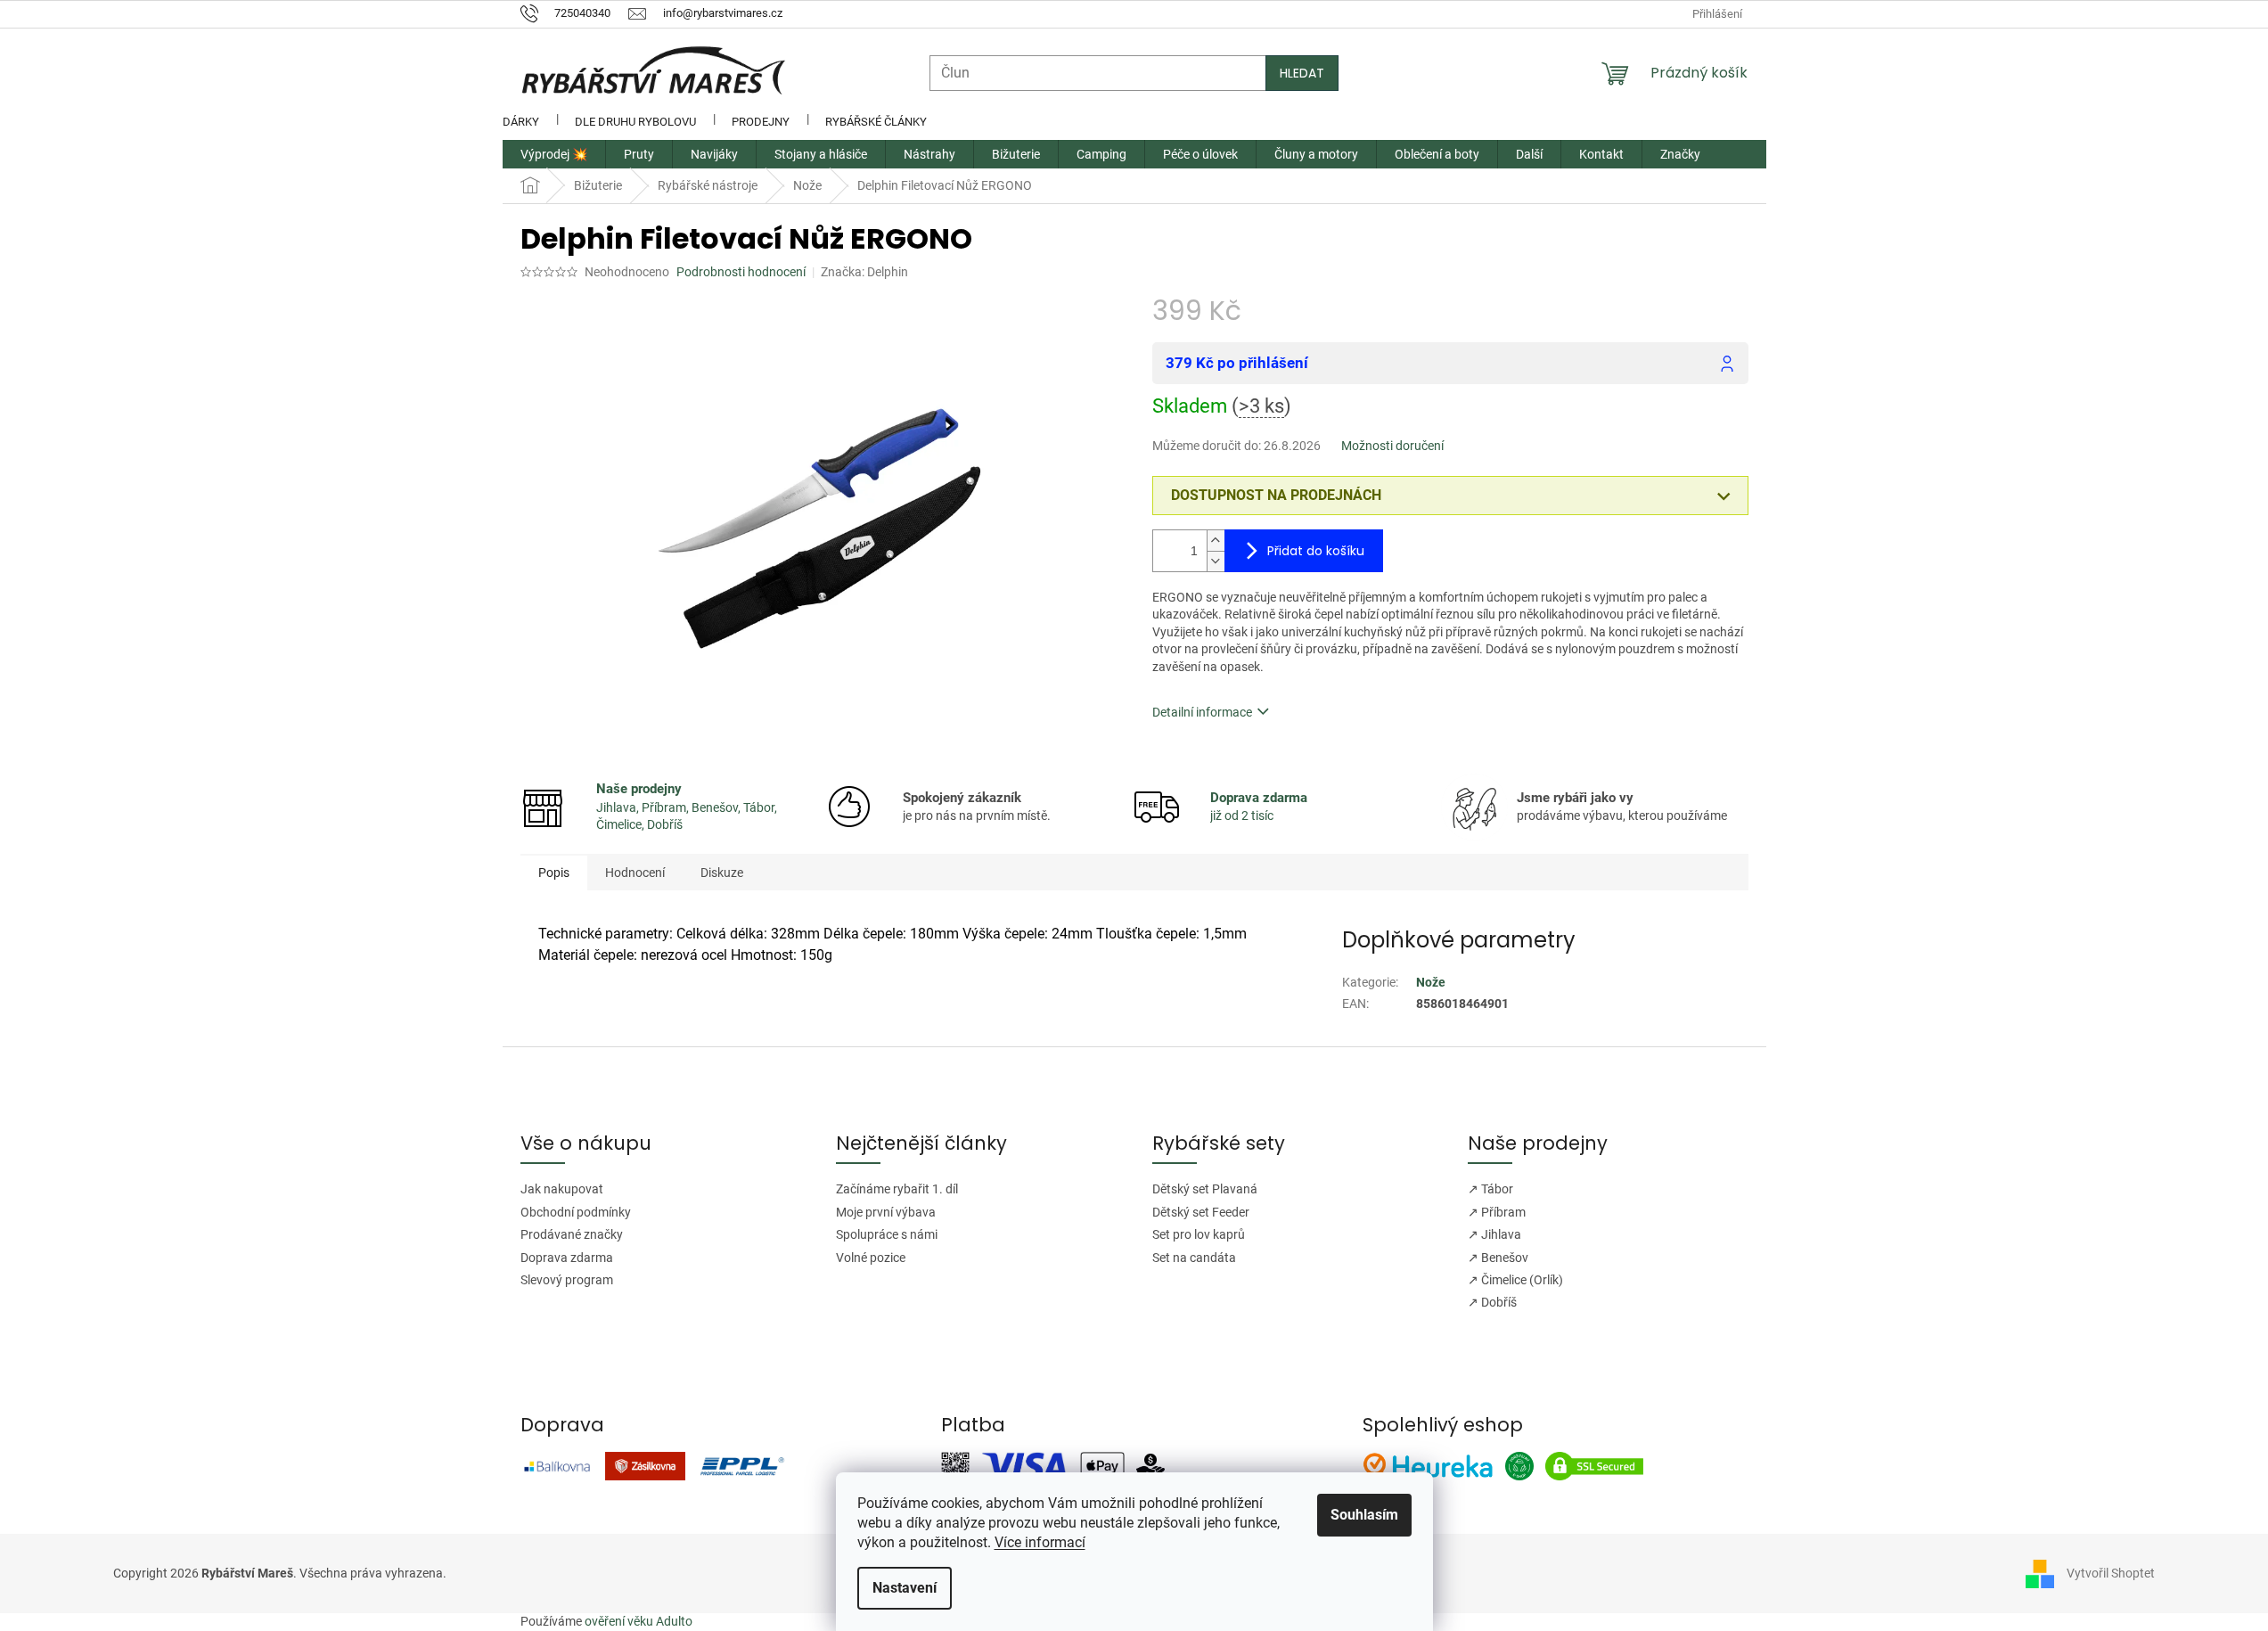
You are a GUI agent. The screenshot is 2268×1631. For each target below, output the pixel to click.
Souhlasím (1364, 1515)
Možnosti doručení (1392, 446)
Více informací (1040, 1542)
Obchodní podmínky (576, 1212)
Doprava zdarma (567, 1258)
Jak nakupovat (562, 1189)
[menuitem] (554, 154)
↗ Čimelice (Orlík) (1515, 1280)
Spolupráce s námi (887, 1234)
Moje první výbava (886, 1212)
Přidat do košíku (1316, 551)
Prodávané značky (572, 1234)
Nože (1431, 982)
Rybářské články (876, 122)
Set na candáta (1194, 1258)
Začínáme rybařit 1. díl (897, 1189)
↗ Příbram (1497, 1212)
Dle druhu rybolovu (635, 122)
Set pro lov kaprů (1199, 1234)
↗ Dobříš (1492, 1302)
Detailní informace (1202, 712)
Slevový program (567, 1280)
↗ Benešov (1498, 1258)
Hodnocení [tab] (635, 873)
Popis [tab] (554, 873)
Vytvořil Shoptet (2111, 1572)
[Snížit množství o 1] (1216, 561)
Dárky (521, 122)
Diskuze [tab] (722, 873)
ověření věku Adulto (639, 1621)
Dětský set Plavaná (1205, 1189)
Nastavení (905, 1588)
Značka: (864, 272)
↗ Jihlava (1494, 1234)
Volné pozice (871, 1258)
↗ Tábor (1490, 1189)
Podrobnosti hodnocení (741, 272)
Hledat (1302, 73)
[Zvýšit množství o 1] (1216, 541)
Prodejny (761, 122)
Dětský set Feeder (1201, 1212)
